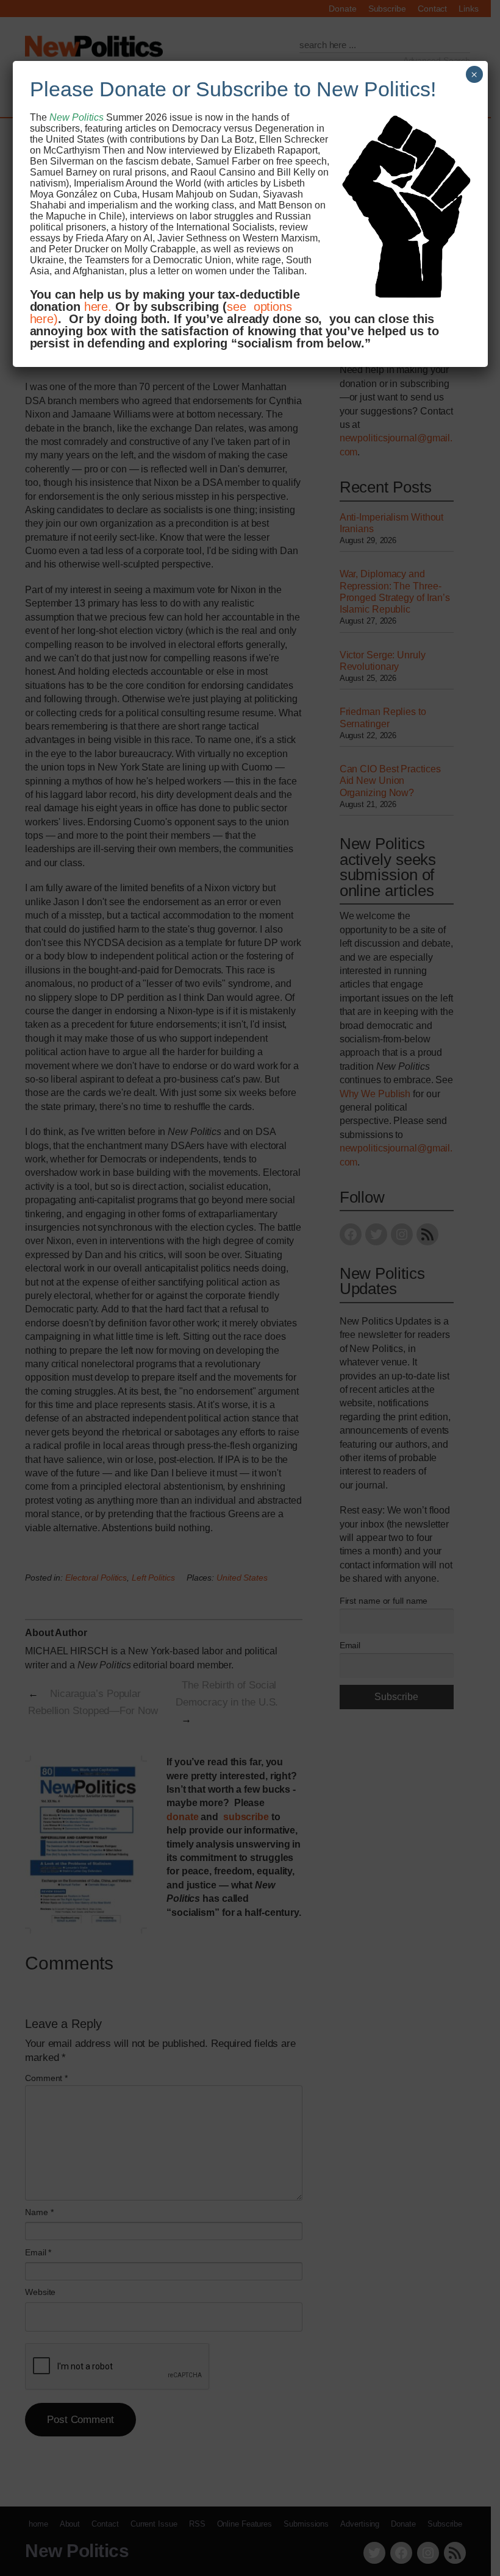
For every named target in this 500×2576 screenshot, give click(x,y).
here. (98, 307)
